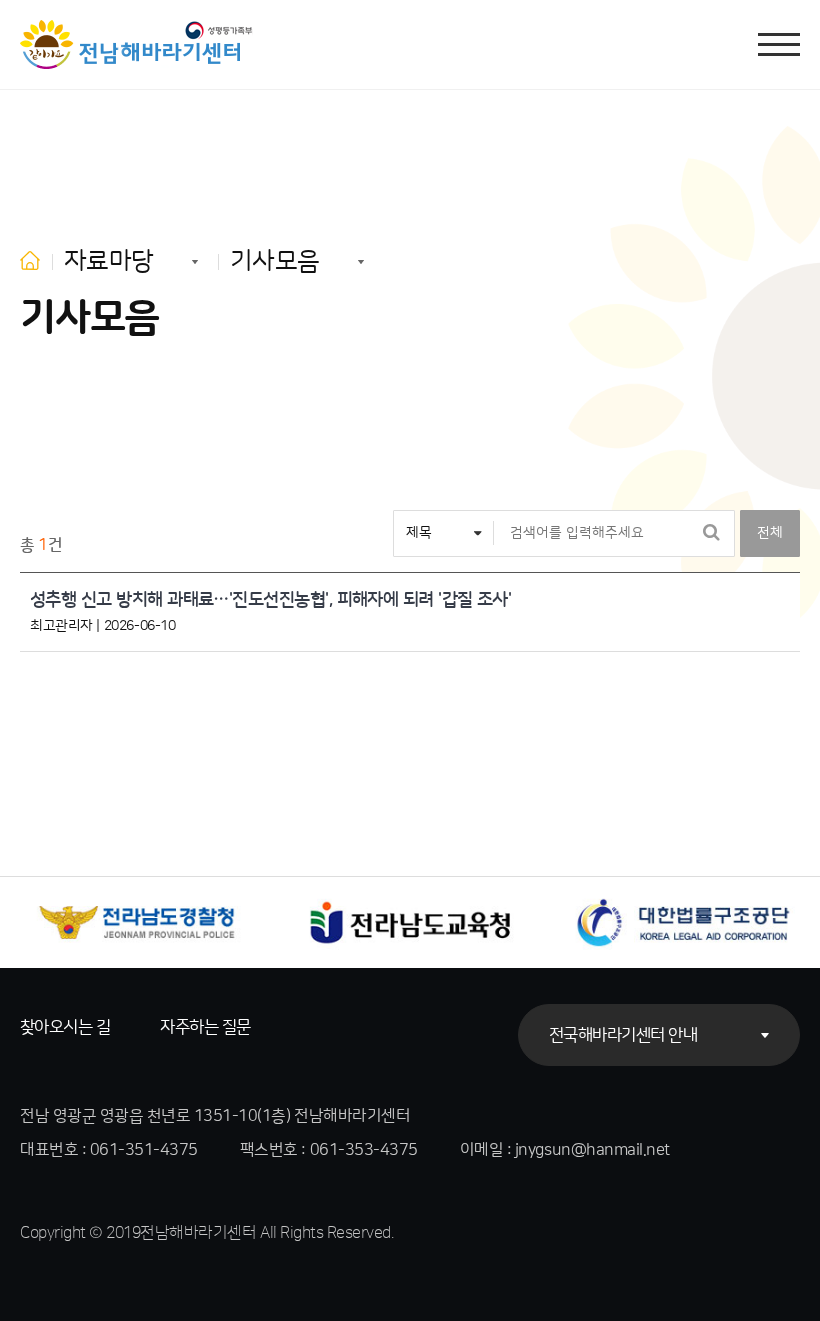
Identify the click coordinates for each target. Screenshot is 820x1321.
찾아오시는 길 (65, 1027)
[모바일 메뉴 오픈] (779, 44)
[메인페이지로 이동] (136, 44)
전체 (770, 533)
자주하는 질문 (205, 1027)
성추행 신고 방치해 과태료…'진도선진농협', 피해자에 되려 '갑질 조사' (270, 600)
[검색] (711, 533)
